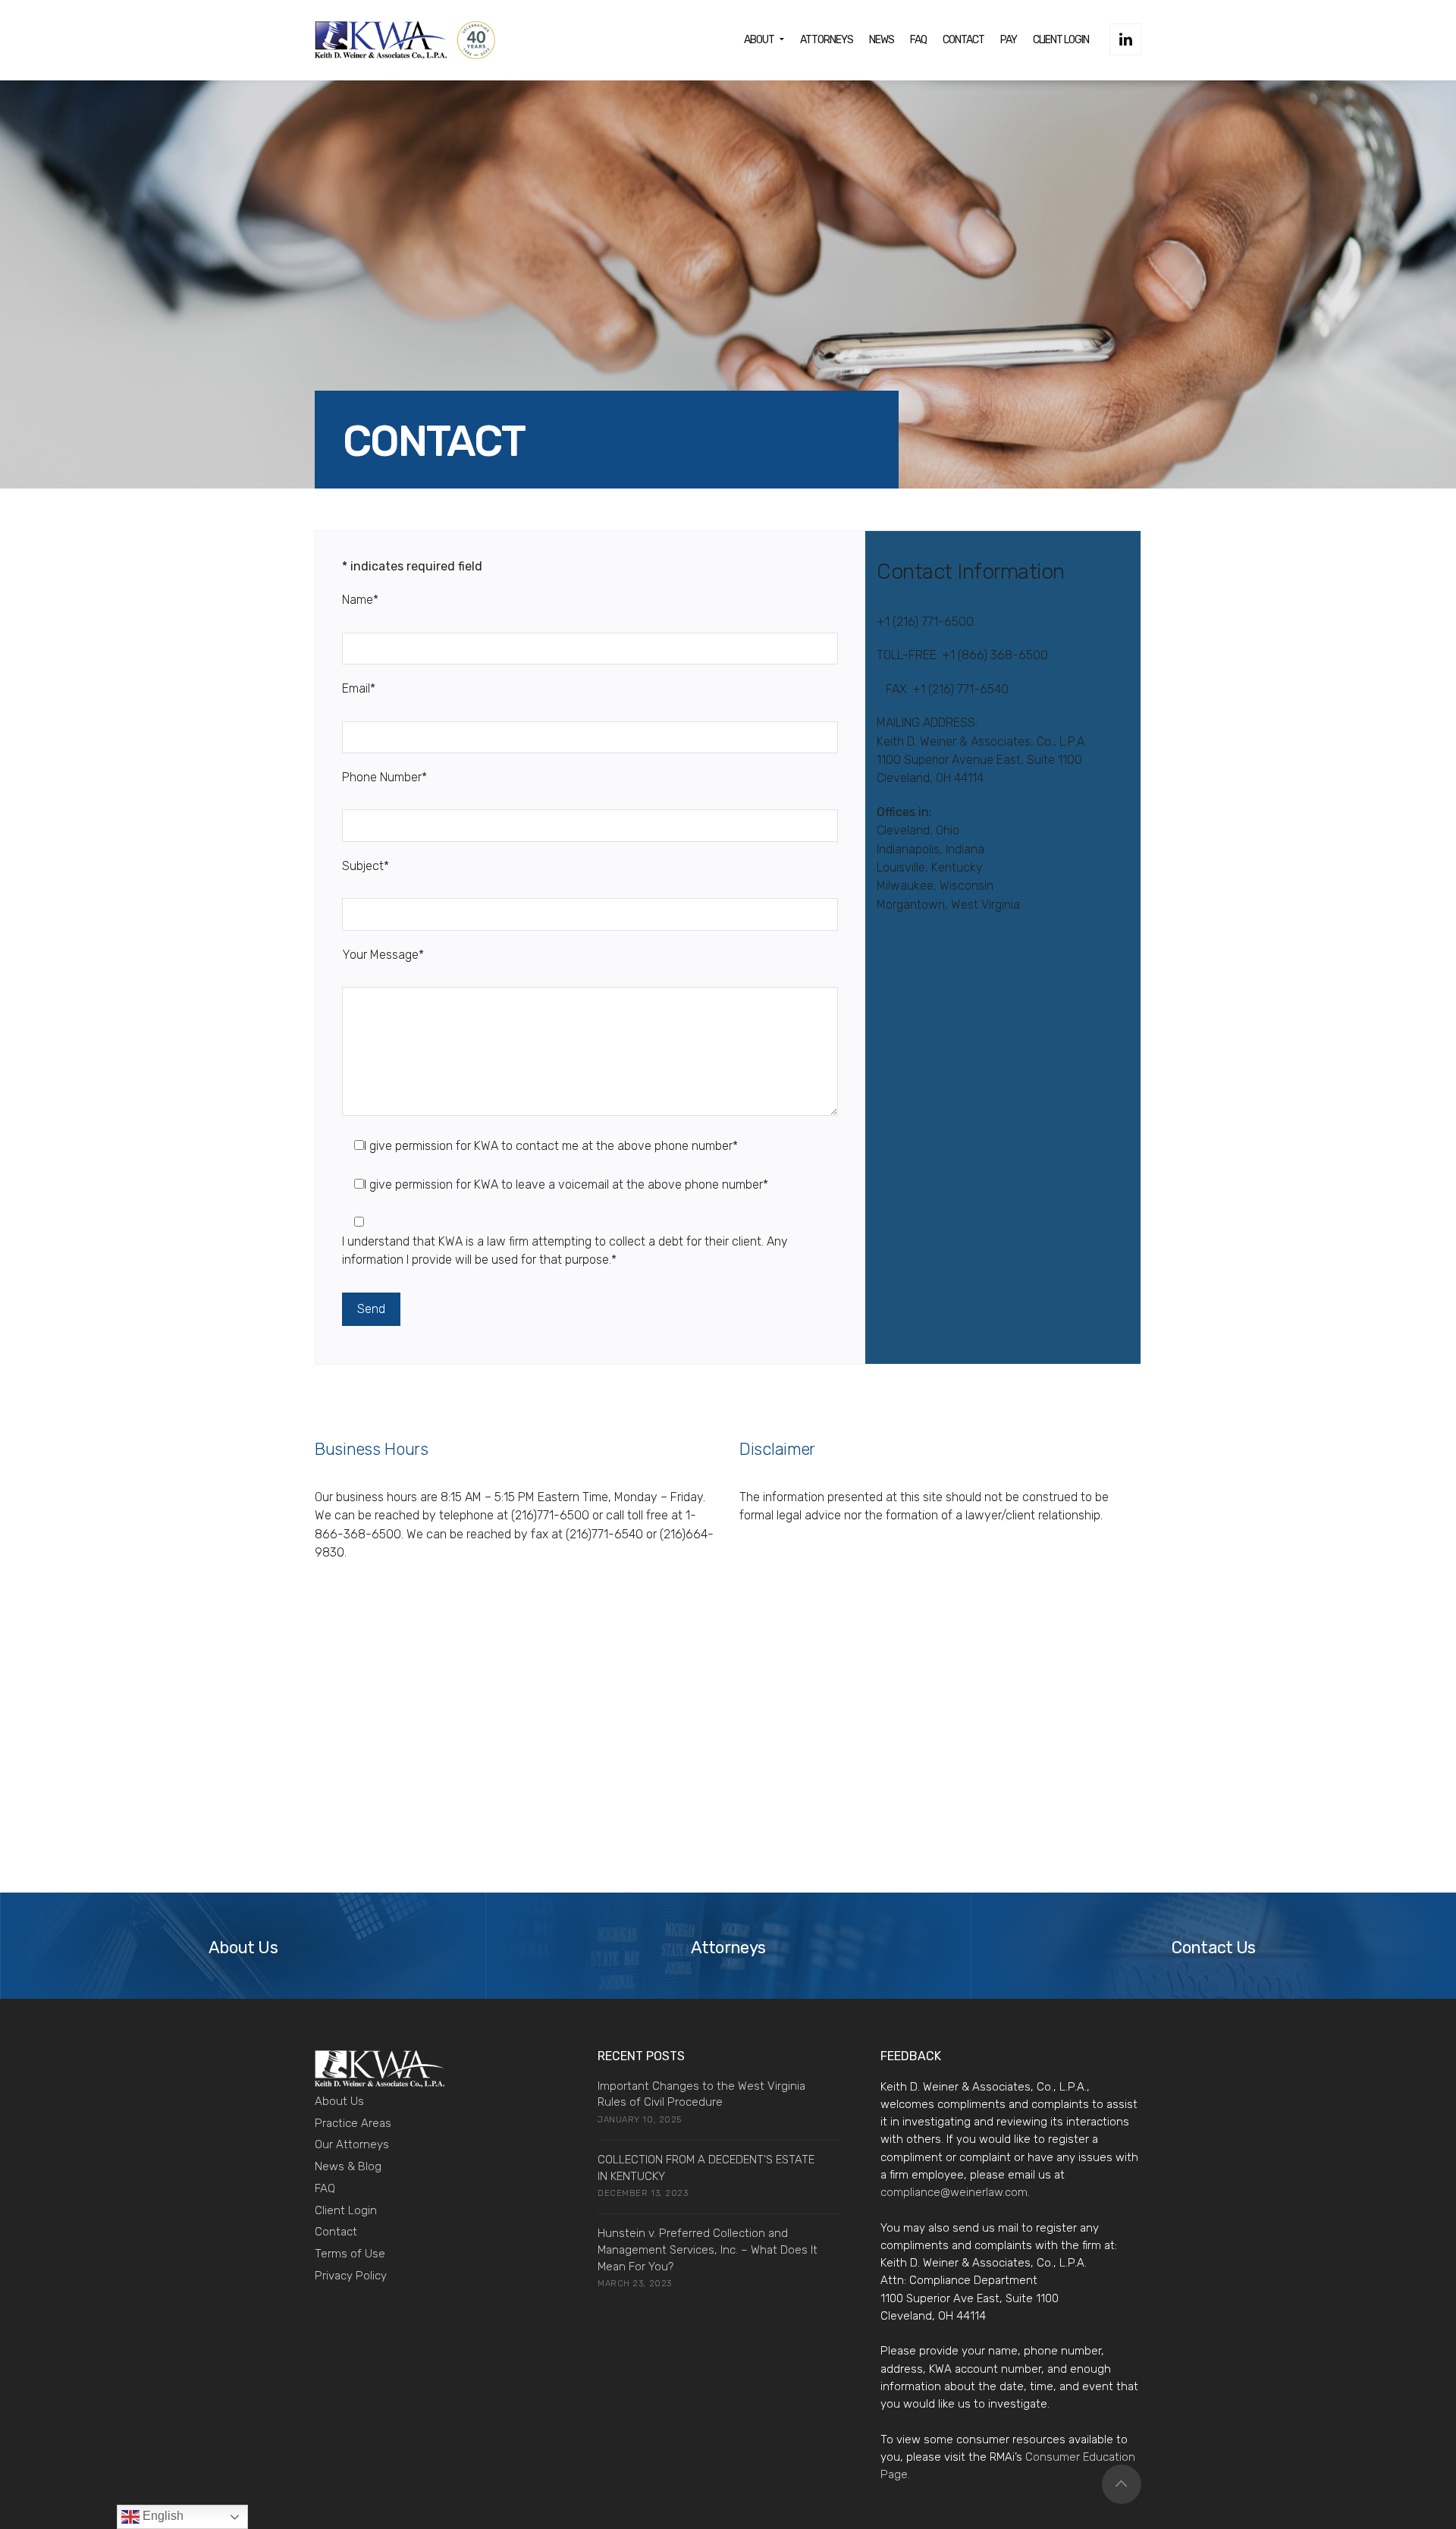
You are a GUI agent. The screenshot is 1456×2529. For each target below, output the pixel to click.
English (162, 2516)
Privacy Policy (351, 2276)
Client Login (346, 2210)
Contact (336, 2232)
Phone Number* (384, 777)
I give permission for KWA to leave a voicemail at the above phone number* (566, 1184)
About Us (339, 2101)
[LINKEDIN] (1125, 39)
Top (1122, 2484)
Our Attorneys (352, 2144)
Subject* (366, 866)
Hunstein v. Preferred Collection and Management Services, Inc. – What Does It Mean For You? (708, 2250)
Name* (360, 600)
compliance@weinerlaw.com (954, 2192)
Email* (359, 688)
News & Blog (348, 2166)
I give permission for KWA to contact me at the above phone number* (551, 1146)
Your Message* (383, 955)
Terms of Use (350, 2254)
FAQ (325, 2188)
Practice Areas (353, 2123)
